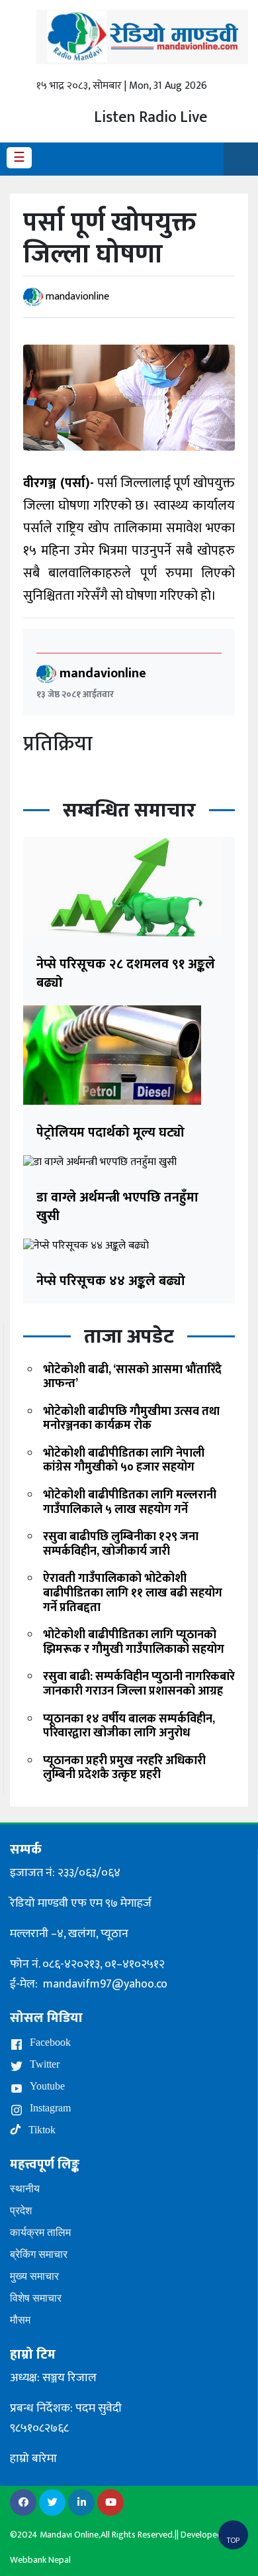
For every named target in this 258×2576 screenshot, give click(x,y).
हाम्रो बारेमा (33, 2459)
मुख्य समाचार (34, 2276)
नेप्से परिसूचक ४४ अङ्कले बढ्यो (111, 1281)
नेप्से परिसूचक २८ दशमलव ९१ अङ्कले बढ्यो (126, 974)
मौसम (20, 2320)
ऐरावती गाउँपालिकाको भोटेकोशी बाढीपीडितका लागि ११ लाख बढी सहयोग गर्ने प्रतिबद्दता (133, 1593)
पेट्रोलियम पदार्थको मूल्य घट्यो (110, 1133)
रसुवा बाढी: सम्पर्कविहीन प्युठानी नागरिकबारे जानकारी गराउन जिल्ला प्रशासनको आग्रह (139, 1684)
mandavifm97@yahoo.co (105, 1984)
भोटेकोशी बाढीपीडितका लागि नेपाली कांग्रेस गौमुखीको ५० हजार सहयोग (124, 1461)
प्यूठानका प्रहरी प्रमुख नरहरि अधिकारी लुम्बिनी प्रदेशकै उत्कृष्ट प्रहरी (124, 1768)
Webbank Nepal (40, 2560)
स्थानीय (25, 2189)
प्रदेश (21, 2211)
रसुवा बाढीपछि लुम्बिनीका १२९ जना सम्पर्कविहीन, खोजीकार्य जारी (121, 1544)
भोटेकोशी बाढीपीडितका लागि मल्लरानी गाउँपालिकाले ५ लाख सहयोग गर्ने (130, 1502)
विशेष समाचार (36, 2298)
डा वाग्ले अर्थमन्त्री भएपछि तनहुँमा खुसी (117, 1207)
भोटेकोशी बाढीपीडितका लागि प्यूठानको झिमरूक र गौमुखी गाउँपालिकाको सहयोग (134, 1642)
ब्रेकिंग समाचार (39, 2254)
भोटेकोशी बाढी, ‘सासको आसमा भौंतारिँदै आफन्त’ (132, 1377)
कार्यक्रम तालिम (40, 2232)
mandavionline (77, 297)
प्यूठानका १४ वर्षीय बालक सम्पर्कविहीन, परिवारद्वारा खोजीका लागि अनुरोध (129, 1726)
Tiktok (41, 2130)
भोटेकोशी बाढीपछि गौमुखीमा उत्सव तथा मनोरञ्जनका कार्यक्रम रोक (131, 1419)
